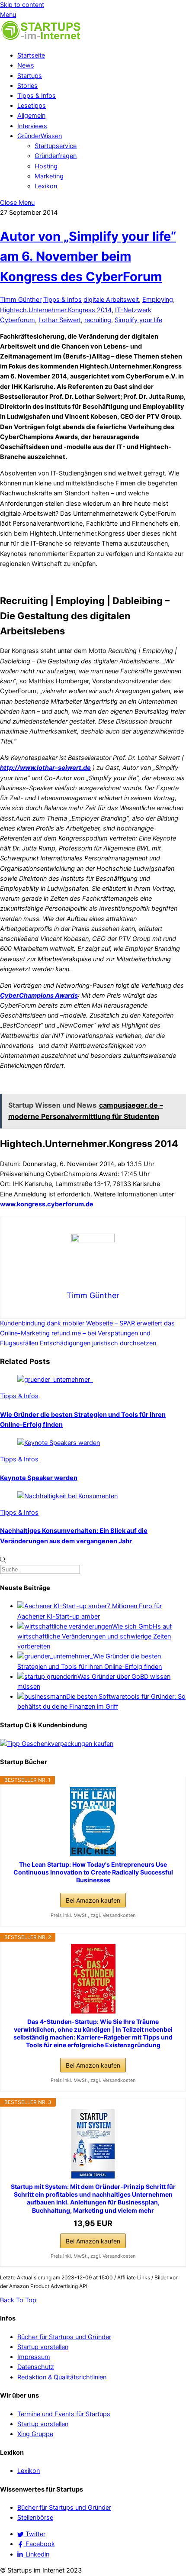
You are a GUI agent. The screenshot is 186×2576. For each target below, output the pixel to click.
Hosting (46, 166)
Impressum (34, 2357)
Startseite (31, 55)
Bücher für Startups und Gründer (64, 2337)
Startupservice (56, 146)
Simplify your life (138, 320)
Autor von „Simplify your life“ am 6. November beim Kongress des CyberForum (88, 256)
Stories (27, 86)
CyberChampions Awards (39, 995)
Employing (158, 300)
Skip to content (22, 5)
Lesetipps (32, 106)
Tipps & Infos (37, 96)
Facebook (39, 2544)
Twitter (35, 2534)
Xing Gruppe (35, 2434)
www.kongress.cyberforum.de (47, 1204)
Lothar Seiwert (60, 320)
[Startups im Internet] (41, 39)
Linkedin (37, 2554)
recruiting (98, 320)
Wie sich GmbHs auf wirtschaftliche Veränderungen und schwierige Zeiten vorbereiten (95, 1636)
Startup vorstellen (43, 2347)
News (26, 65)
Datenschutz (36, 2367)
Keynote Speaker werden (39, 1478)
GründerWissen (40, 136)
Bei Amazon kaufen (93, 1900)
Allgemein (31, 116)
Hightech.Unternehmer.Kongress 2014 (56, 310)
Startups (30, 76)
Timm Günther (21, 300)
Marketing (49, 176)
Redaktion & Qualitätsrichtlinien (62, 2377)
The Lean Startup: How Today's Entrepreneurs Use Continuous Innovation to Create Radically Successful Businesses (93, 1872)
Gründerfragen (56, 156)
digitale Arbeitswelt (111, 300)
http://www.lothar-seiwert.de (45, 768)
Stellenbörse (35, 2518)
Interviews (32, 126)
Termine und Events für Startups (64, 2414)
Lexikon (46, 186)
